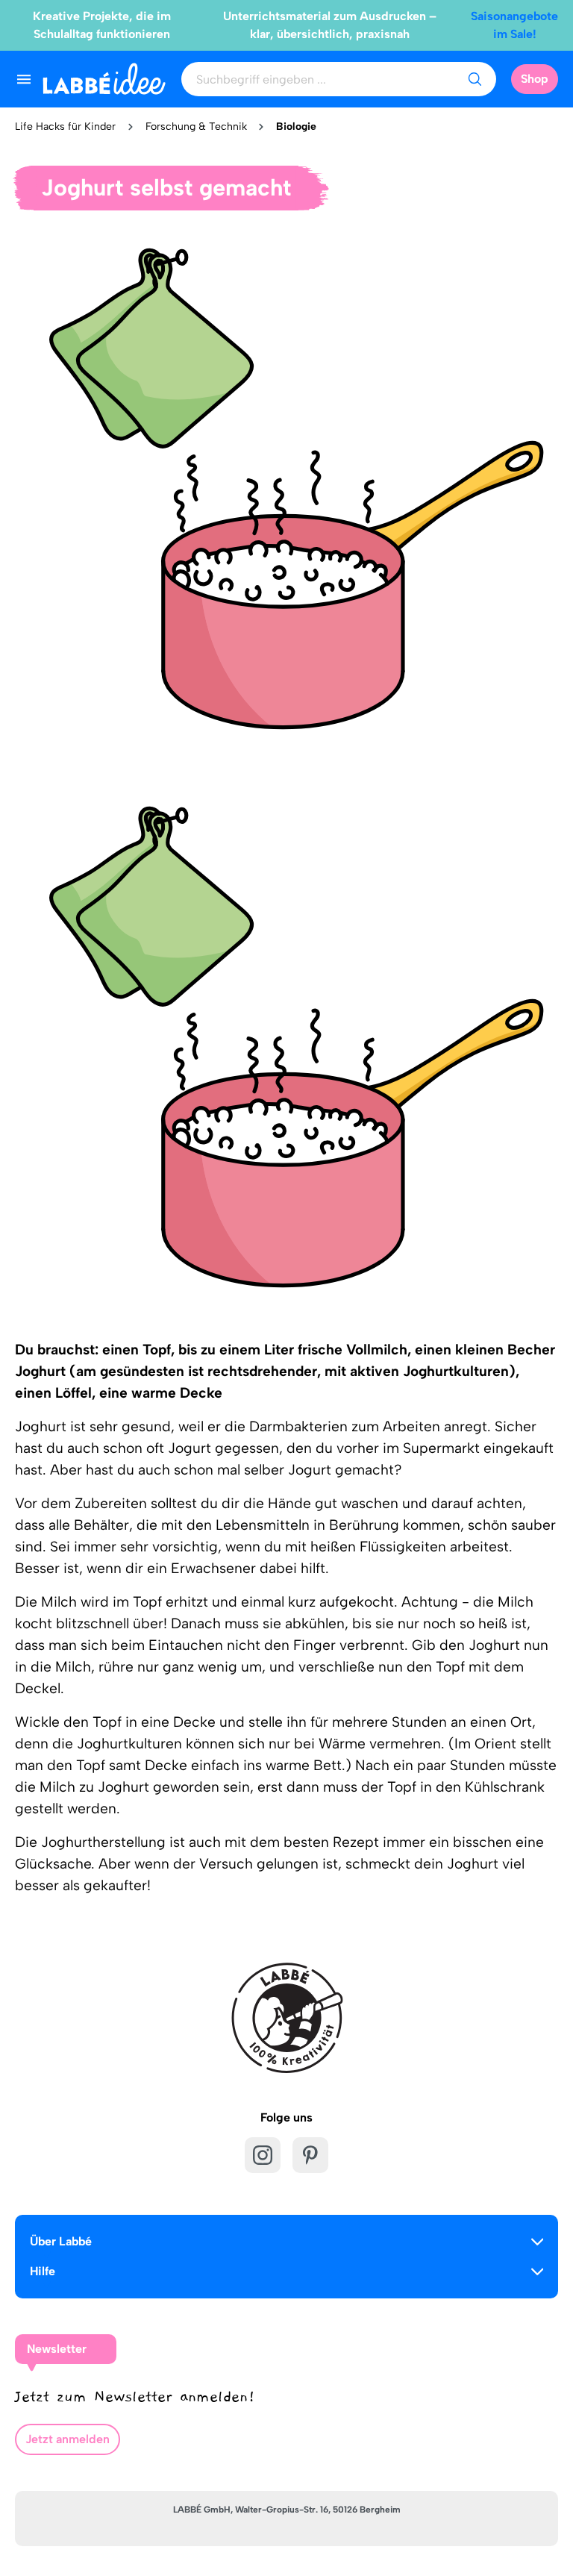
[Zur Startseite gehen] (104, 79)
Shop (535, 79)
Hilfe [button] (43, 2271)
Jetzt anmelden (68, 2439)
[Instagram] (263, 2155)
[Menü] (24, 79)
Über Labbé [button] (61, 2241)
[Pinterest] (310, 2155)
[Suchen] (475, 79)
